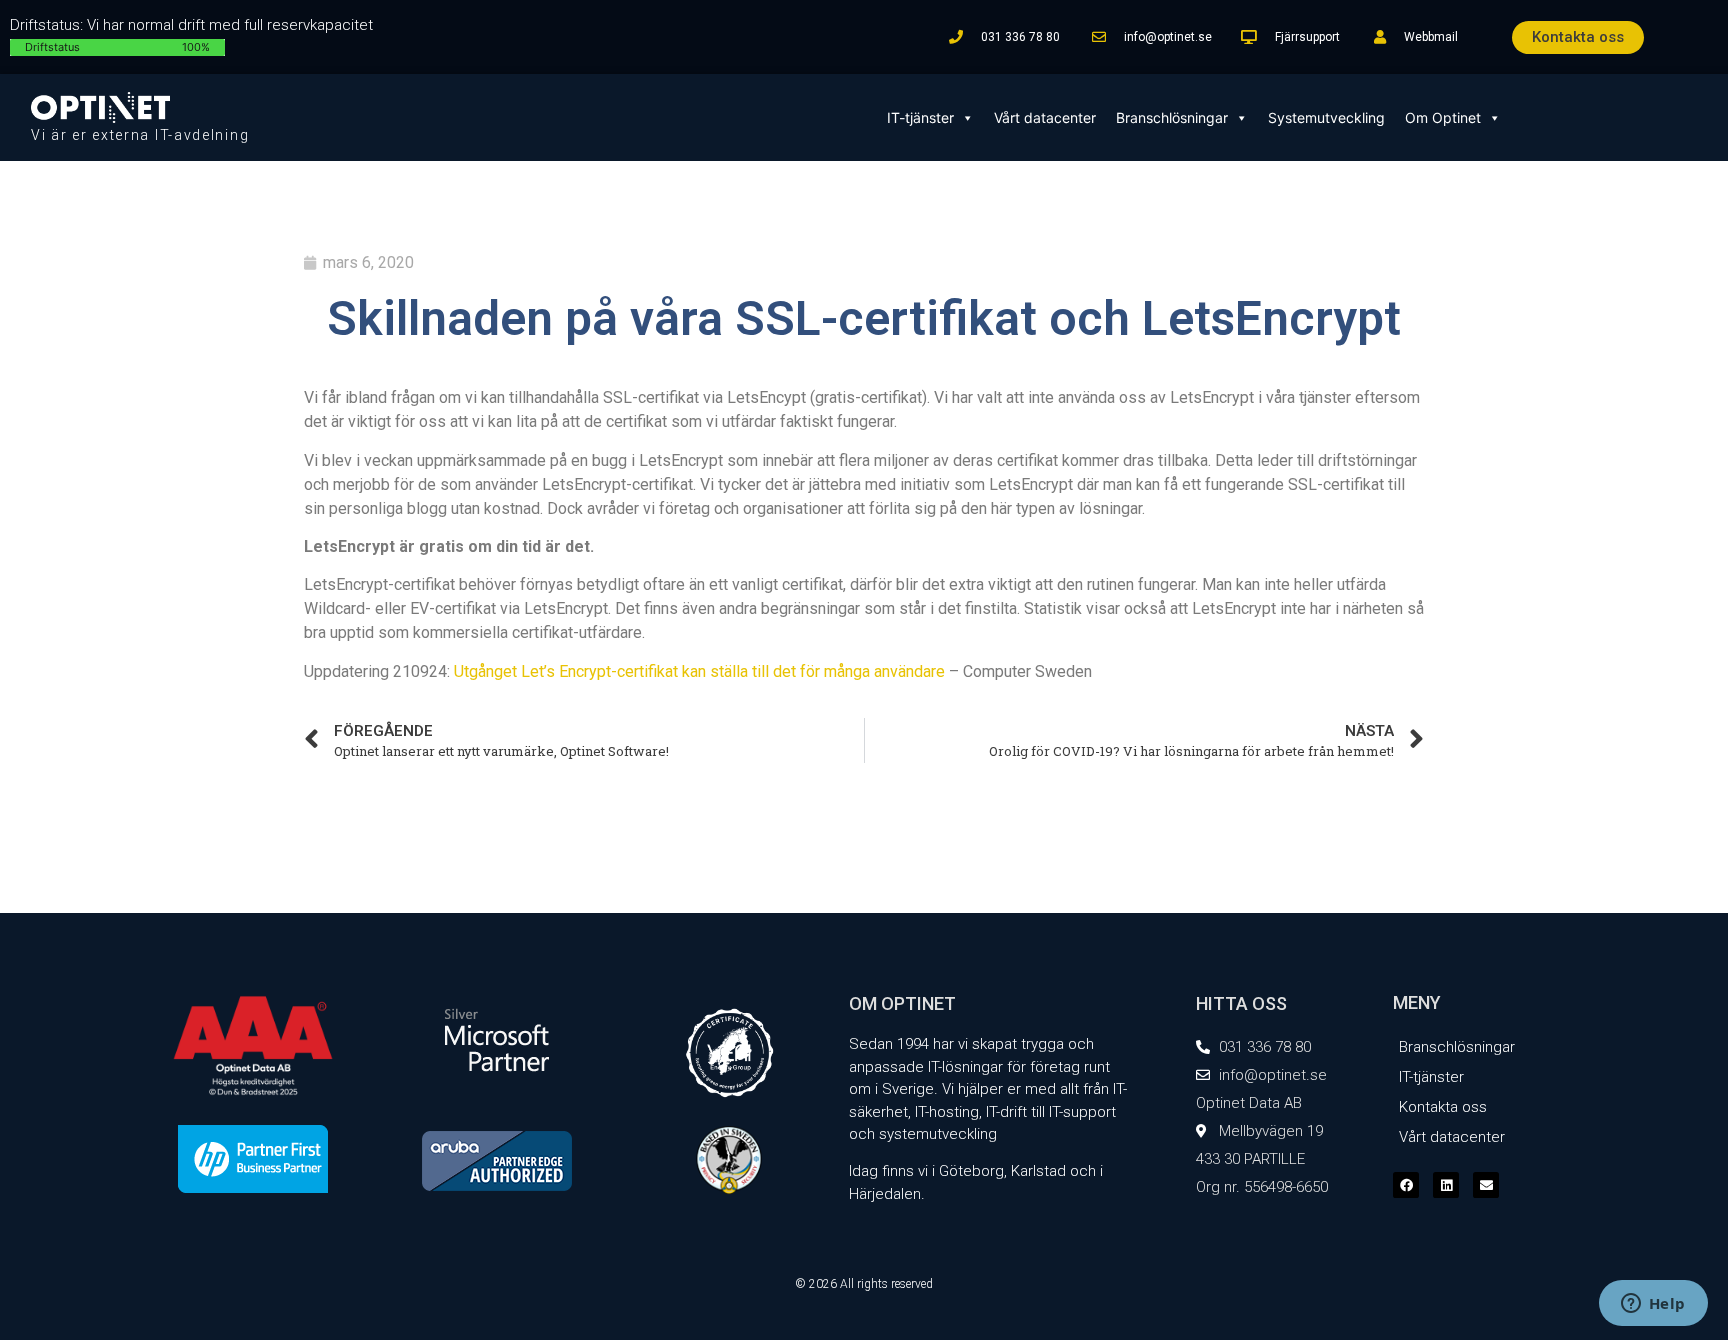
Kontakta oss (1443, 1107)
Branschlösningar (1172, 117)
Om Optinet (1443, 117)
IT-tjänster (920, 117)
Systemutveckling (1326, 117)
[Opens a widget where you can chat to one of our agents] (1653, 1305)
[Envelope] (1486, 1185)
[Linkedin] (1446, 1185)
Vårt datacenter (1045, 117)
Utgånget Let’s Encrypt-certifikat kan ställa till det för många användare (699, 671)
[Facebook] (1406, 1185)
